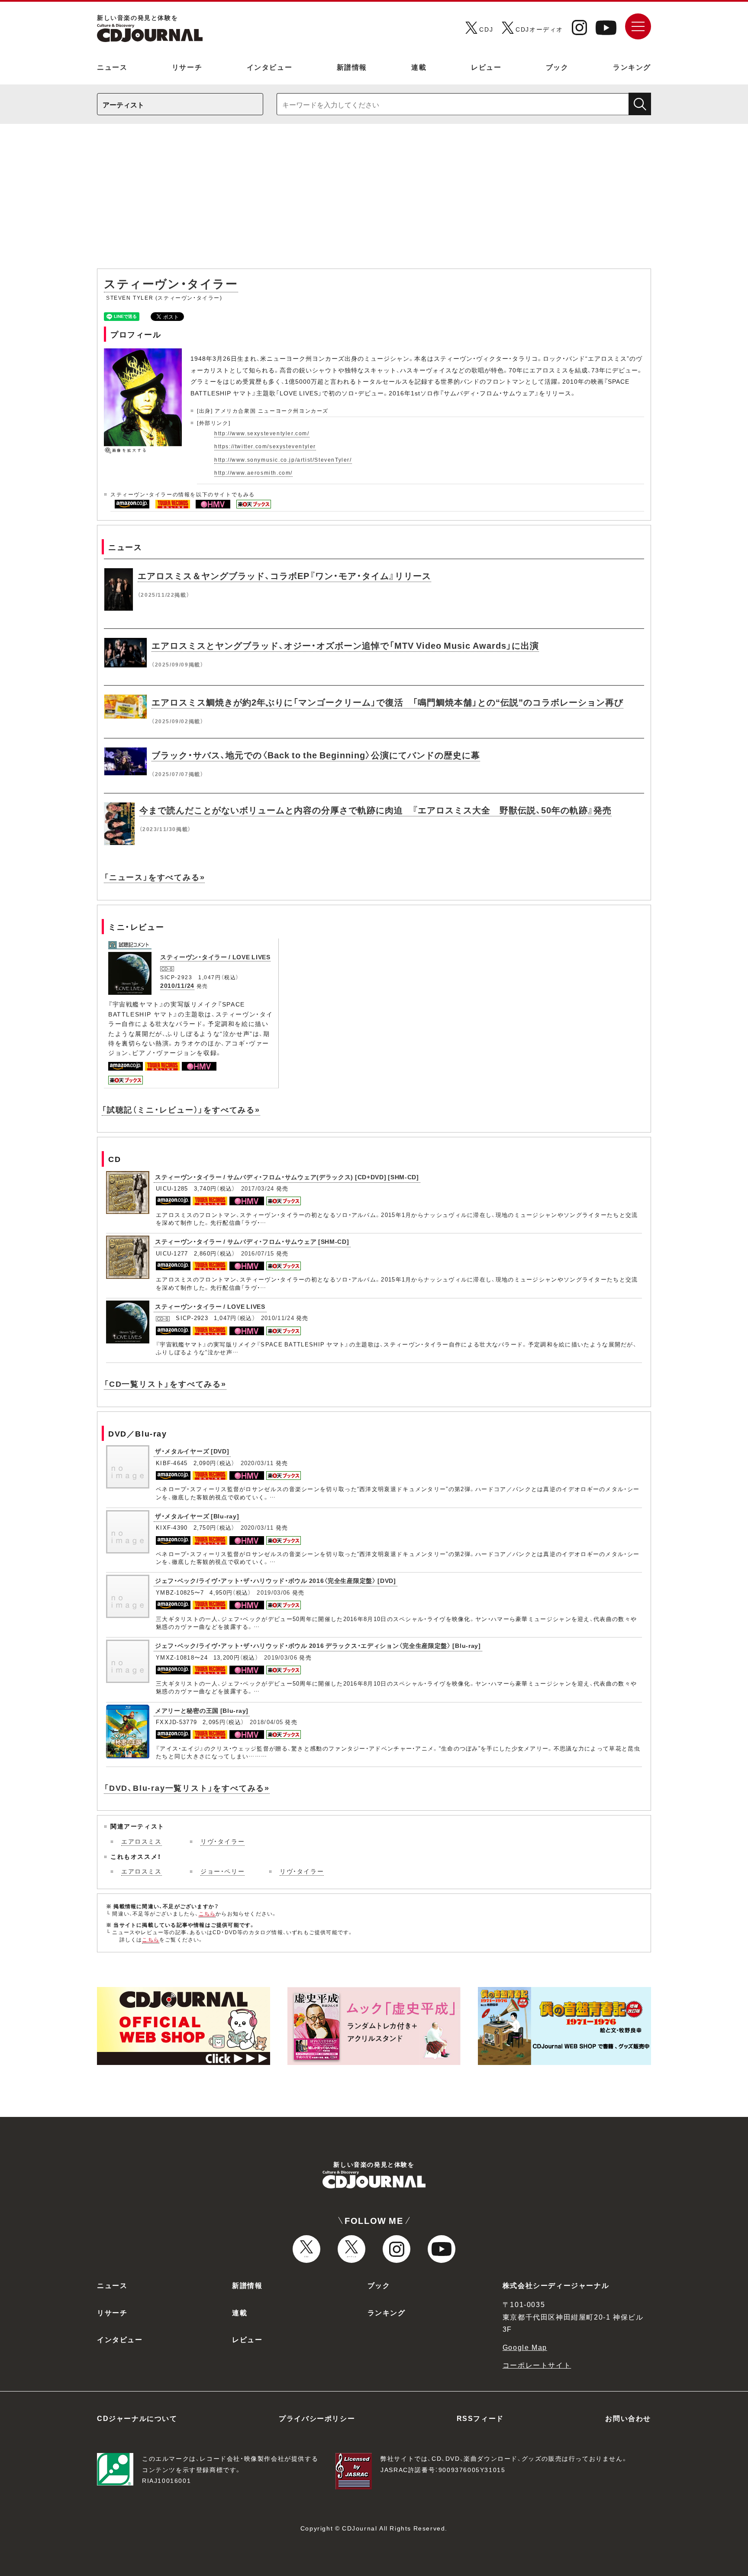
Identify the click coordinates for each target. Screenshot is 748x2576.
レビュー (486, 67)
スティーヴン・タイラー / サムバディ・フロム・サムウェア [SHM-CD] (252, 1241)
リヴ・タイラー (222, 1841)
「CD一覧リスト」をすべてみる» (165, 1383)
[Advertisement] (374, 201)
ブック (557, 67)
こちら (207, 1913)
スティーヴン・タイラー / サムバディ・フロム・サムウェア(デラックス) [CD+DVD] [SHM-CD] (287, 1177)
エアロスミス (142, 1841)
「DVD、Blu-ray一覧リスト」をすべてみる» (187, 1788)
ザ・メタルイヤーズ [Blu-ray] (197, 1516)
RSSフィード (480, 2418)
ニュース (112, 67)
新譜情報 (352, 67)
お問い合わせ (628, 2418)
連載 (419, 67)
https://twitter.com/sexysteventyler (265, 446)
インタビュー (270, 67)
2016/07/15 (258, 1253)
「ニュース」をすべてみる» (154, 877)
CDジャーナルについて (137, 2418)
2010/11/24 (177, 985)
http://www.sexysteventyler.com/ (262, 433)
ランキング (632, 67)
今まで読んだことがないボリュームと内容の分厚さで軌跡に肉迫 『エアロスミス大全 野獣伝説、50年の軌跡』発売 (376, 810)
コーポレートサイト (537, 2365)
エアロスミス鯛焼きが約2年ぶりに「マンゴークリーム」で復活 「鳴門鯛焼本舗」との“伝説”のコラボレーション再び (387, 702)
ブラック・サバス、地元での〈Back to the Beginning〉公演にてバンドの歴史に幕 (316, 755)
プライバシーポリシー (317, 2418)
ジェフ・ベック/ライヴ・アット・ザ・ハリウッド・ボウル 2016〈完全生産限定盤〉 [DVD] (276, 1580)
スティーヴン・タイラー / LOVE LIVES (215, 957)
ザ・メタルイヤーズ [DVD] (192, 1451)
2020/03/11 (257, 1463)
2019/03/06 (273, 1592)
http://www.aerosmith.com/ (253, 472)
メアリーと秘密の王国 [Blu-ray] (202, 1710)
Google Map (525, 2347)
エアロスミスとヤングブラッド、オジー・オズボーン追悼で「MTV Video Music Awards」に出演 (345, 645)
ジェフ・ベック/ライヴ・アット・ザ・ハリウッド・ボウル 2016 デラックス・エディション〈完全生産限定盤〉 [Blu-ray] (318, 1645)
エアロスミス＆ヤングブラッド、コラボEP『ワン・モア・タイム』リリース (284, 575)
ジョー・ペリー (222, 1871)
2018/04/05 (266, 1722)
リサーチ (187, 67)
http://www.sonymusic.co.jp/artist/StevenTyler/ (283, 460)
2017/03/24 (258, 1188)
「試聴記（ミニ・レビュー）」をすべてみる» (181, 1109)
